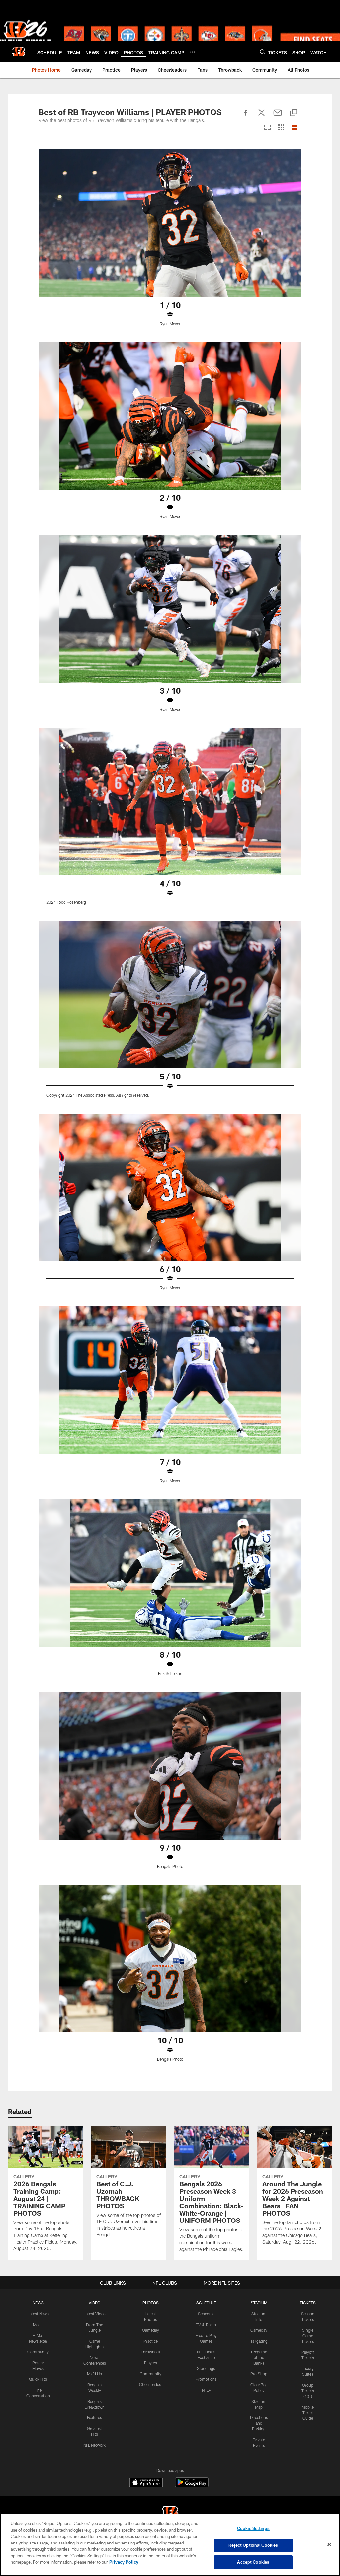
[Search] (263, 52)
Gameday (151, 2330)
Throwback (151, 2352)
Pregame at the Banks (259, 2357)
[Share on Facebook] (246, 116)
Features (94, 2417)
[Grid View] (281, 128)
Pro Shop (259, 2374)
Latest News (38, 2314)
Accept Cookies (253, 2562)
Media (38, 2325)
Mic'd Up (94, 2374)
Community (38, 2352)
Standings (206, 2368)
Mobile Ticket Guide (308, 2413)
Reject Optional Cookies (253, 2545)
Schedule (206, 2314)
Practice (151, 2341)
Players (151, 2363)
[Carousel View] (267, 128)
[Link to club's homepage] (19, 52)
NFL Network (94, 2445)
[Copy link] (294, 113)
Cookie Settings (253, 2528)
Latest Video (95, 2314)
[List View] (295, 128)
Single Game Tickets (308, 2336)
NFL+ (206, 2390)
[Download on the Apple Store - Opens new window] (146, 2483)
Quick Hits (38, 2379)
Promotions (206, 2379)
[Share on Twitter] (262, 116)
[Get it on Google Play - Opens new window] (192, 2486)
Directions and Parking (259, 2423)
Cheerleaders (151, 2384)
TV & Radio (206, 2325)
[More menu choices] (192, 52)
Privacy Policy (124, 2562)
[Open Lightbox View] (170, 242)
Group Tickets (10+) (308, 2391)
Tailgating (259, 2341)
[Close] (329, 2544)
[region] (170, 2545)
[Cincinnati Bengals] (170, 2513)
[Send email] (278, 116)
